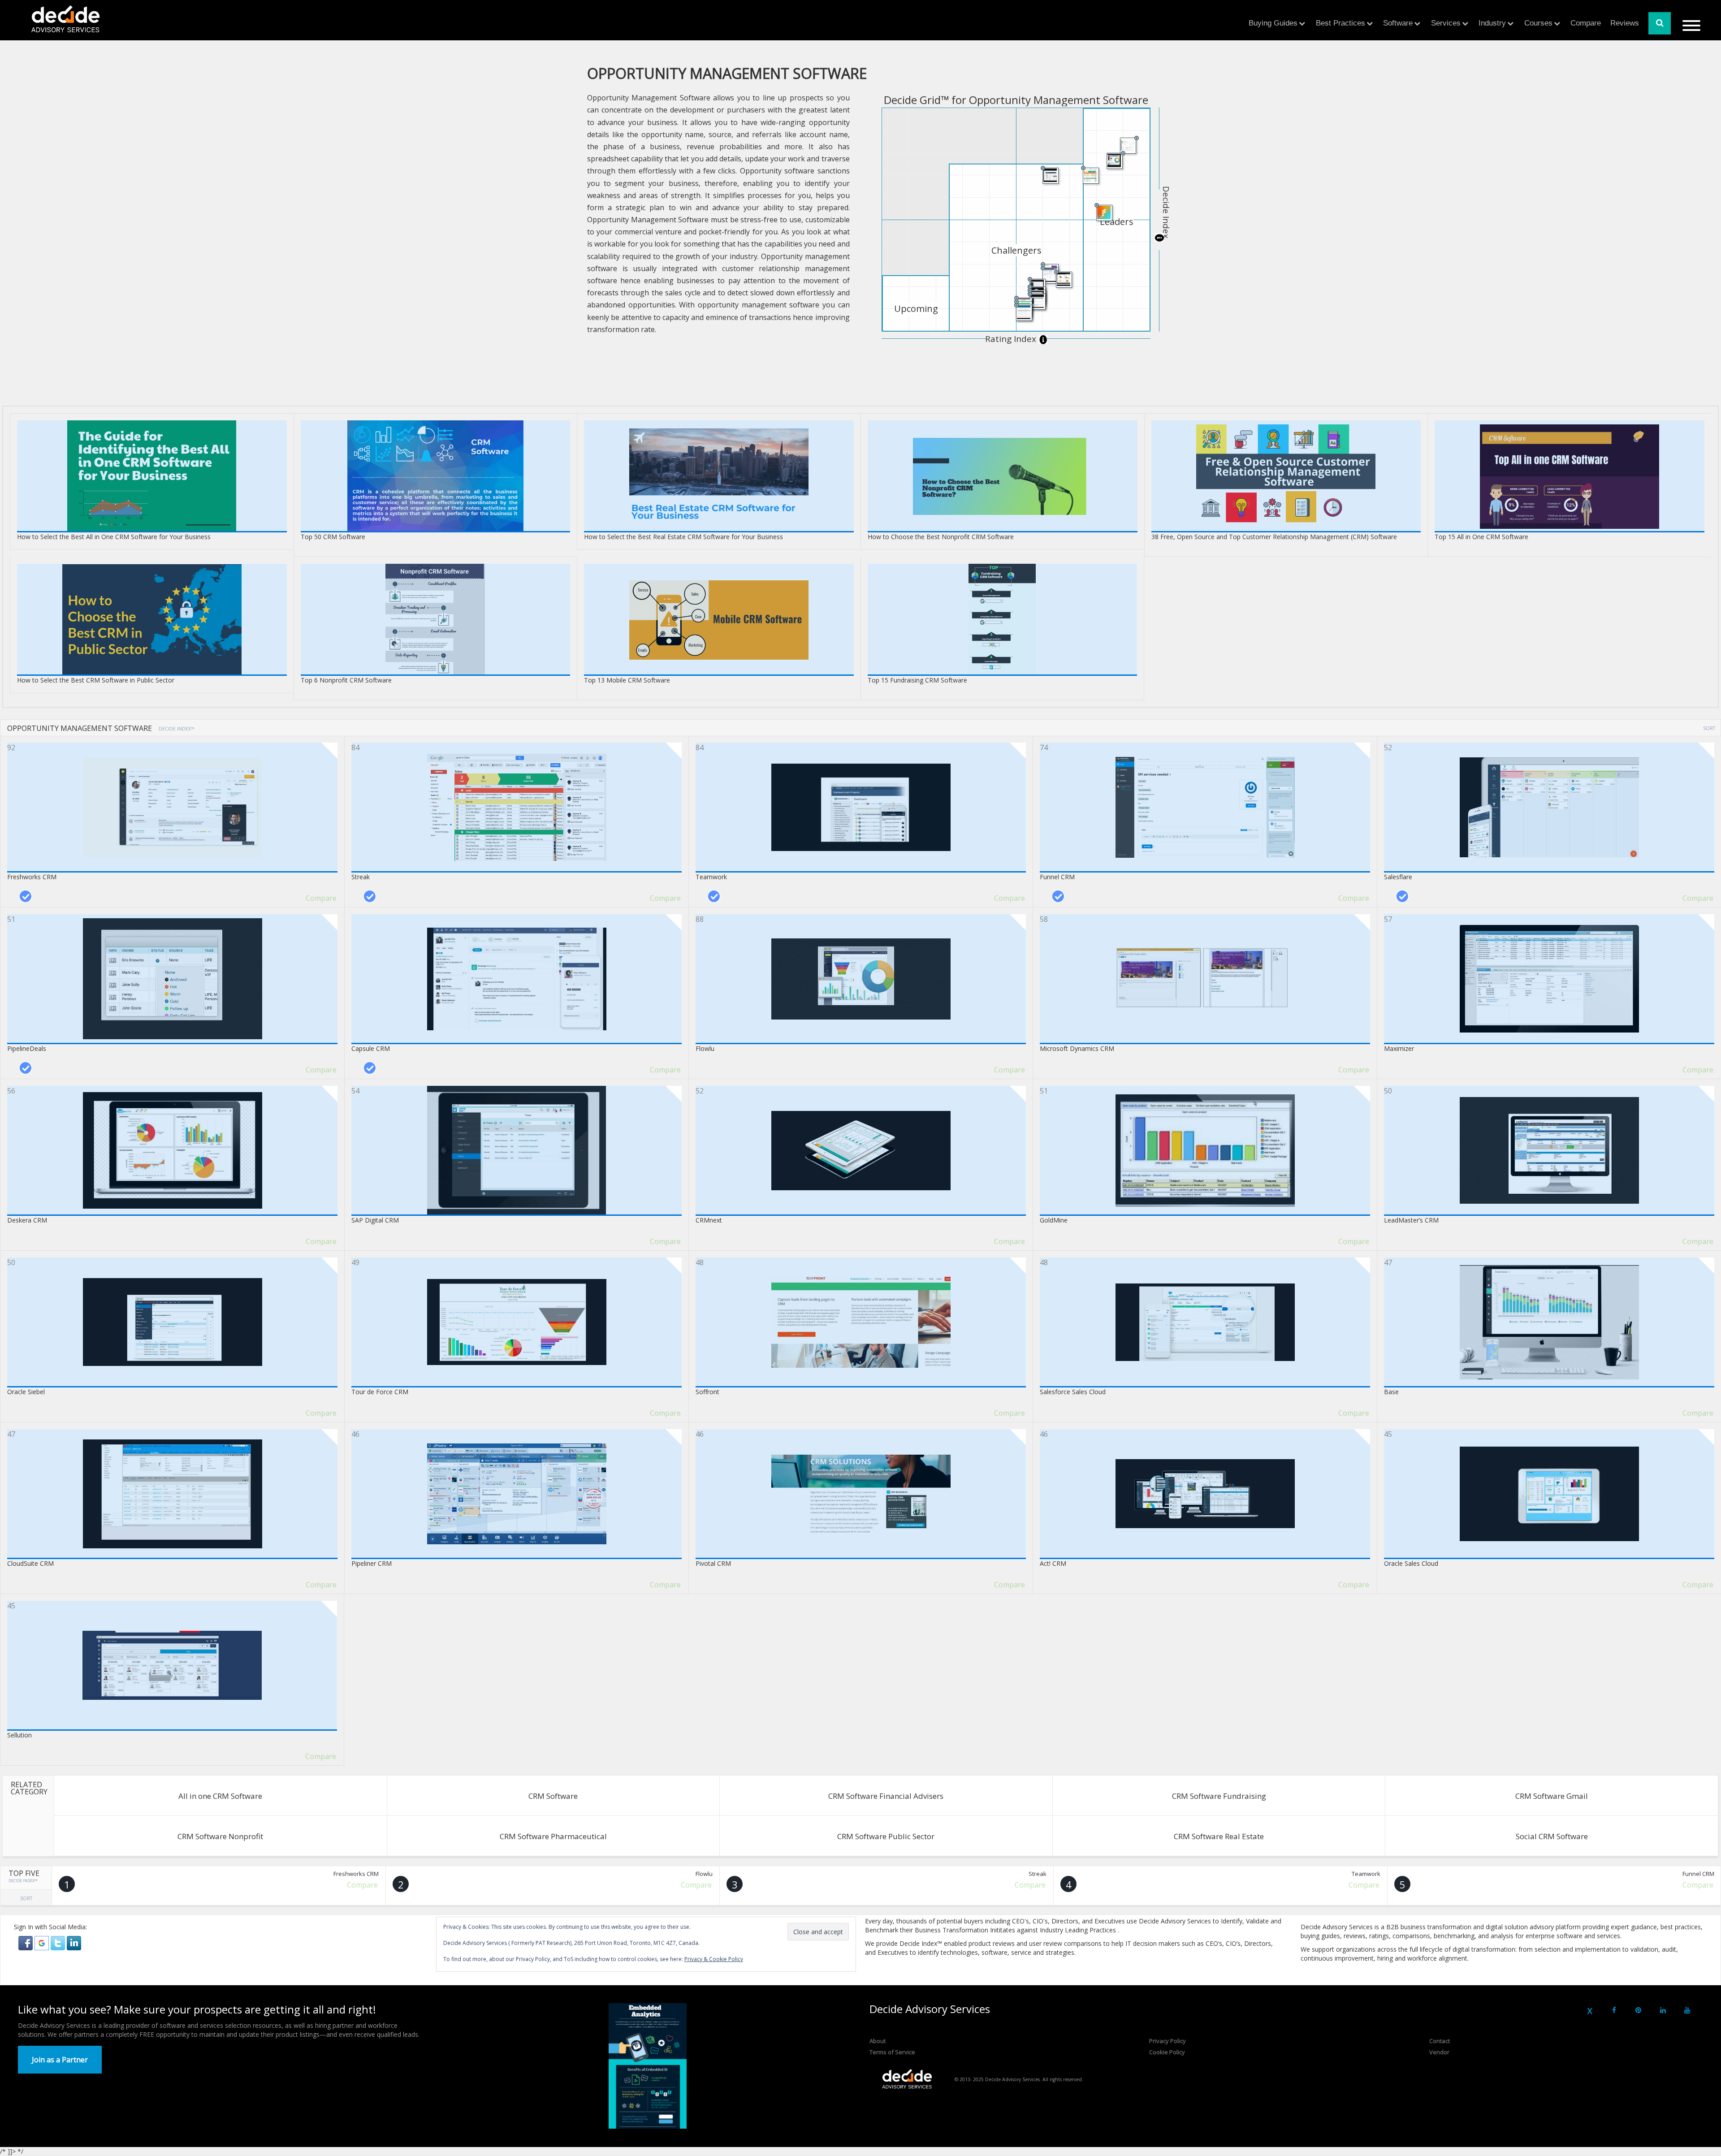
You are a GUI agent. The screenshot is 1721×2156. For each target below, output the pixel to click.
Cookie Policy (1167, 2052)
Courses (1538, 23)
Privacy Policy (1168, 2041)
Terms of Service (892, 2052)
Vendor (1439, 2052)
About (878, 2041)
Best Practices (1340, 23)
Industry (1492, 23)
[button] (26, 1942)
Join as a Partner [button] (60, 2060)
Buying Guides (1273, 23)
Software (1398, 23)
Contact (1440, 2041)
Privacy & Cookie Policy (714, 1959)
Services (1446, 23)
